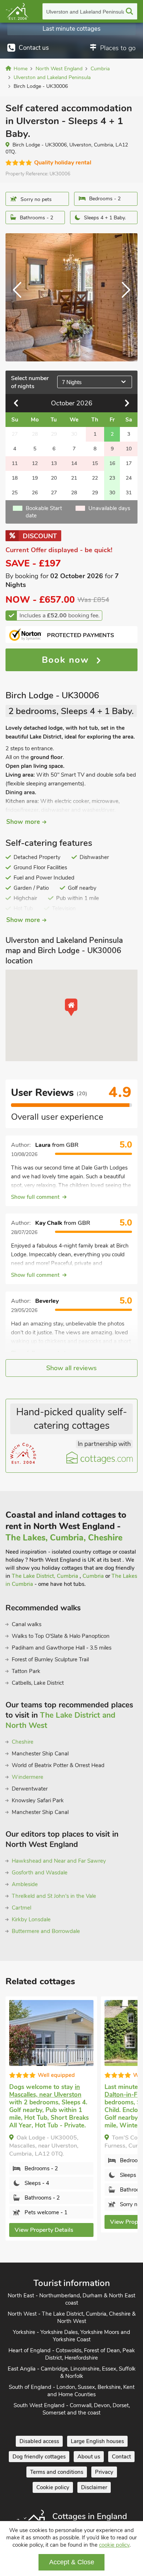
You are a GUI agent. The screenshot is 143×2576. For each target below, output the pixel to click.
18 (15, 478)
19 (35, 478)
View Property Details (44, 2230)
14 (74, 463)
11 (15, 463)
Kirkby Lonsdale (31, 1919)
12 (35, 463)
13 (54, 463)
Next (123, 297)
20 (54, 478)
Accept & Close (72, 2562)
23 (112, 478)
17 (129, 463)
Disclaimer (94, 2487)
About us (89, 2457)
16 (112, 463)
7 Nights (72, 382)
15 (95, 463)
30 (112, 493)
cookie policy (114, 2545)
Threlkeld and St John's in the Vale (54, 1896)
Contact (121, 2457)
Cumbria (94, 1576)
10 (129, 449)
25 (15, 493)
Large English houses (97, 2441)
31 (129, 493)
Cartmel (21, 1908)
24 (129, 478)
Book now (67, 660)
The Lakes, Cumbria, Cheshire (64, 1538)
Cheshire (23, 1742)
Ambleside (25, 1884)
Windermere (27, 1777)
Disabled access (39, 2441)
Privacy (104, 2472)
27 (54, 493)
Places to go (118, 48)
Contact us (34, 48)
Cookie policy (53, 2487)
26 (35, 493)
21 (74, 478)
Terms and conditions (57, 2472)
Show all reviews (71, 1368)
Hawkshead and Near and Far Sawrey (59, 1861)
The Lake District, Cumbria (46, 1576)
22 (95, 478)
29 (95, 493)
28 (74, 493)
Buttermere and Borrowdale (46, 1931)
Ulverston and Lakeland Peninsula (86, 12)
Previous (20, 297)
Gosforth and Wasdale (40, 1873)
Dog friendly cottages (39, 2457)
